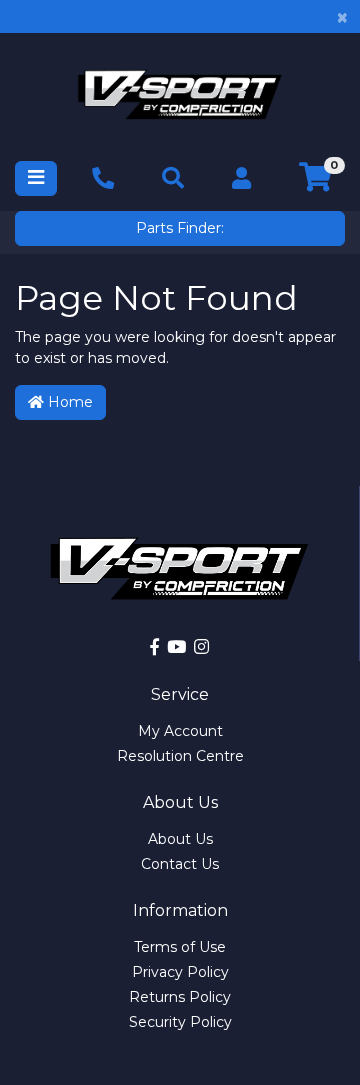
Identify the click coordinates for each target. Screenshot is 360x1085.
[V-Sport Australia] (180, 94)
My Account (180, 731)
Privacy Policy (180, 972)
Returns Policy (180, 997)
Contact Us (180, 864)
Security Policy (180, 1022)
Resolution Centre (180, 756)
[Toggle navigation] (36, 178)
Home (68, 402)
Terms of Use (180, 947)
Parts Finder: (180, 228)
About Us (180, 839)
